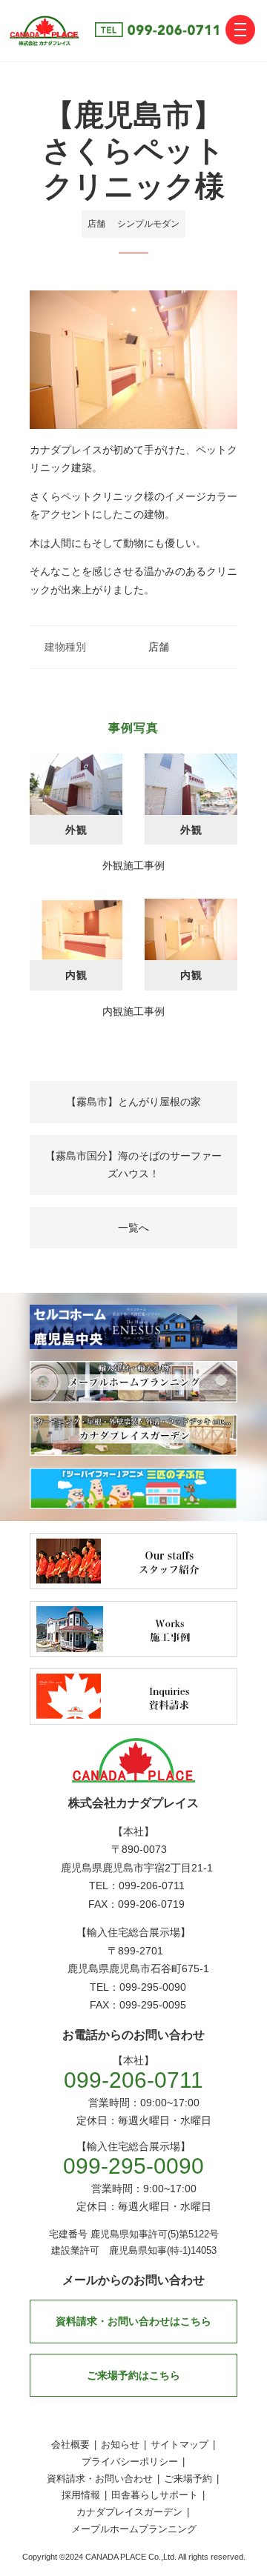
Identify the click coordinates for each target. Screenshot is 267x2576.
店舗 (96, 224)
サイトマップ (179, 2444)
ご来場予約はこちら (133, 2375)
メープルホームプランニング (134, 2529)
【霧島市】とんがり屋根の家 (133, 1102)
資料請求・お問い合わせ (100, 2479)
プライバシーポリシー (130, 2462)
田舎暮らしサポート (155, 2495)
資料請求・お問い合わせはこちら (133, 2321)
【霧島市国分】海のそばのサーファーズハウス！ (133, 1165)
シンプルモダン (148, 224)
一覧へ (133, 1228)
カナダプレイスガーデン (129, 2512)
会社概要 (70, 2444)
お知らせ (120, 2444)
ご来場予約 (188, 2479)
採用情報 (81, 2495)
